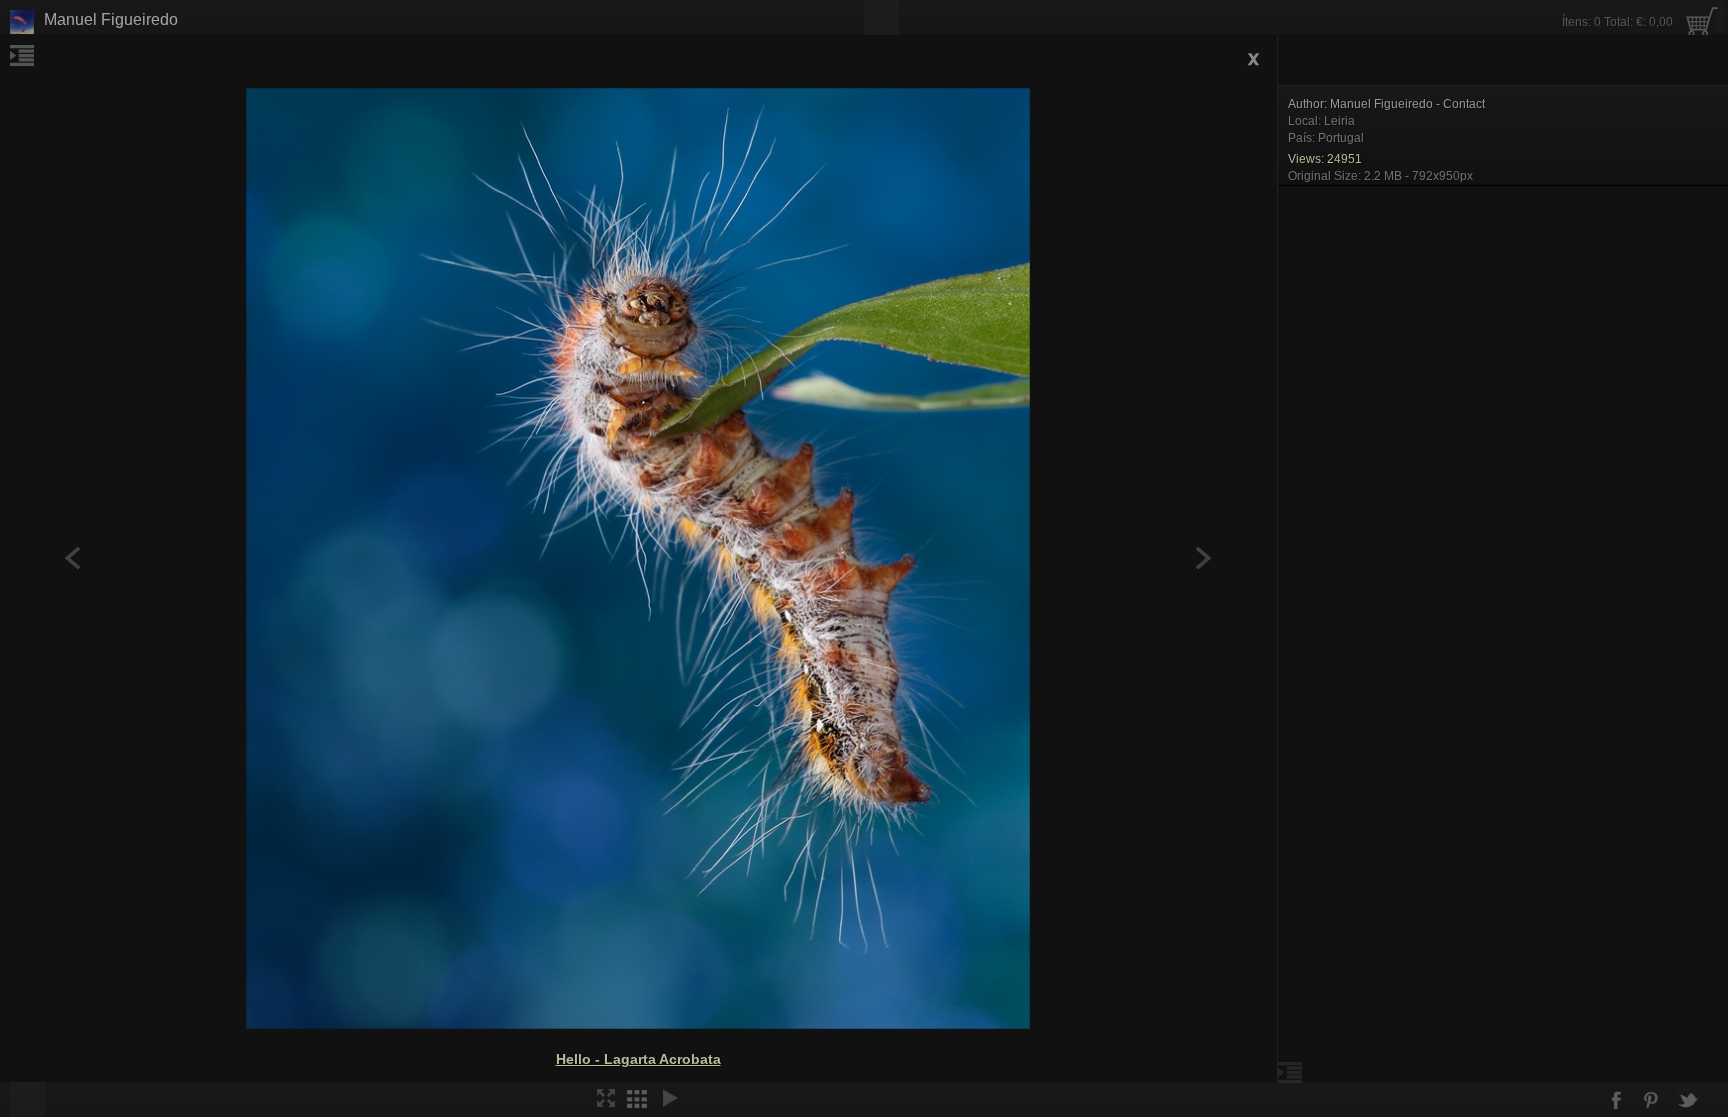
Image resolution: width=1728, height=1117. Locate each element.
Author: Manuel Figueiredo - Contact (1386, 104)
